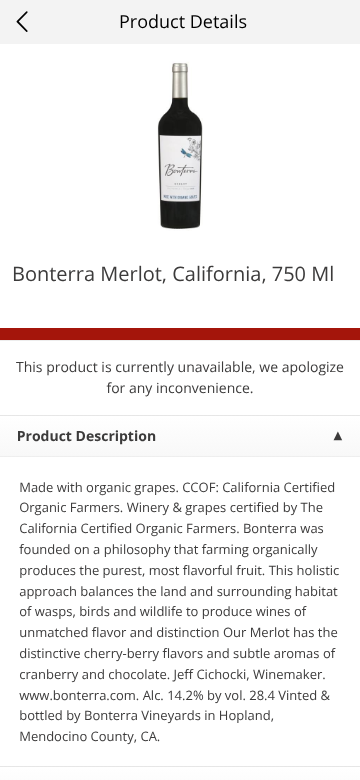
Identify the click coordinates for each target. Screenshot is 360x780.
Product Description (86, 436)
